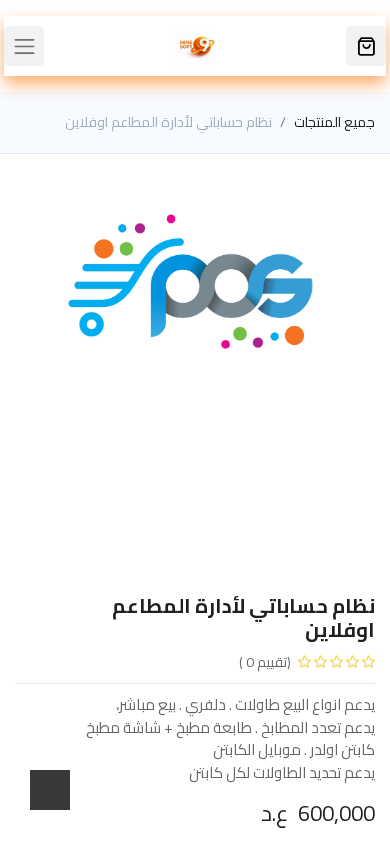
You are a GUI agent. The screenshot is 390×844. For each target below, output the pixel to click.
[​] (366, 46)
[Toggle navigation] (24, 46)
